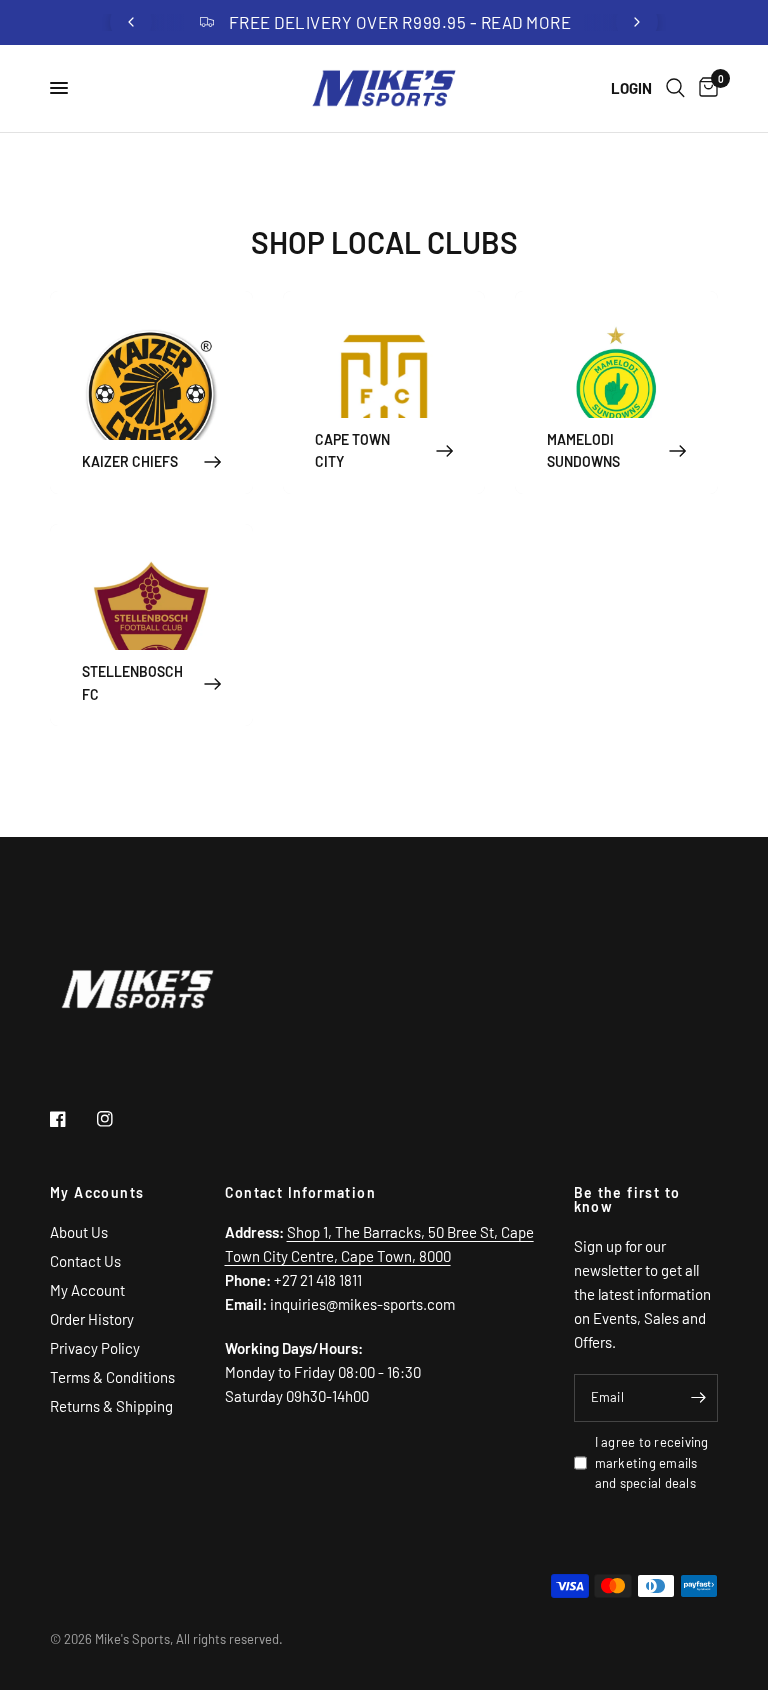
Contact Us (85, 1261)
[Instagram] (119, 1119)
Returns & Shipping (111, 1406)
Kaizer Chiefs (130, 461)
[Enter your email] (698, 1398)
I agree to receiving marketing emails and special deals (652, 1463)
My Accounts (97, 1193)
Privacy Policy (95, 1348)
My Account (87, 1290)
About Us (79, 1232)
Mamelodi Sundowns (583, 450)
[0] (705, 88)
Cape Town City (352, 450)
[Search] (675, 88)
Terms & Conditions (112, 1377)
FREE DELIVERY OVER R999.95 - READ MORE (400, 22)
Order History (92, 1319)
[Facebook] (72, 1119)
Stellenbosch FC (132, 682)
